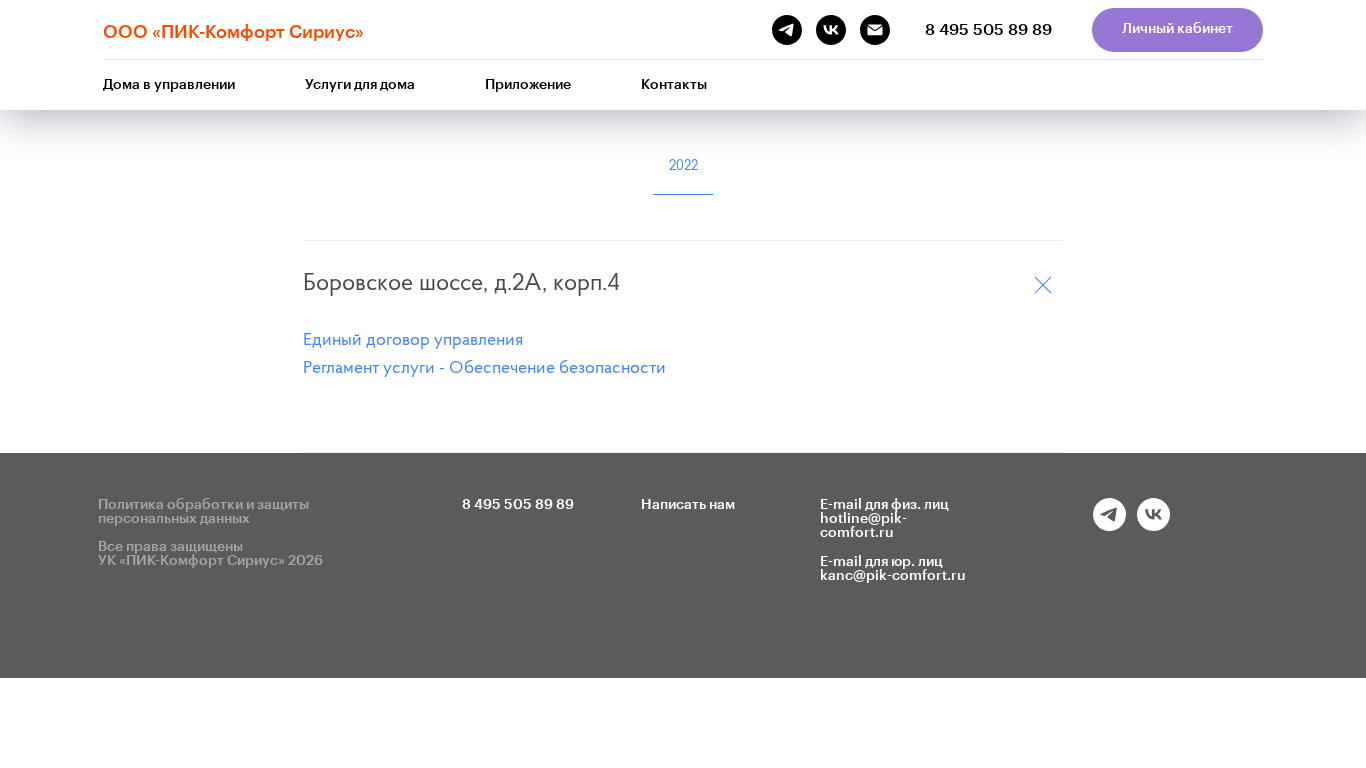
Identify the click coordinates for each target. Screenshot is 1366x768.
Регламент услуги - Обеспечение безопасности (484, 369)
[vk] (1153, 525)
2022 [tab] (683, 167)
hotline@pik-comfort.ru (863, 526)
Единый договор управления (413, 341)
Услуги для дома (360, 85)
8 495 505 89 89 (988, 30)
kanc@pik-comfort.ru (893, 576)
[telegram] (1109, 525)
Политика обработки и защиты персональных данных (203, 512)
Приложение (528, 85)
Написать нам (688, 505)
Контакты (674, 85)
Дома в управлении (169, 85)
